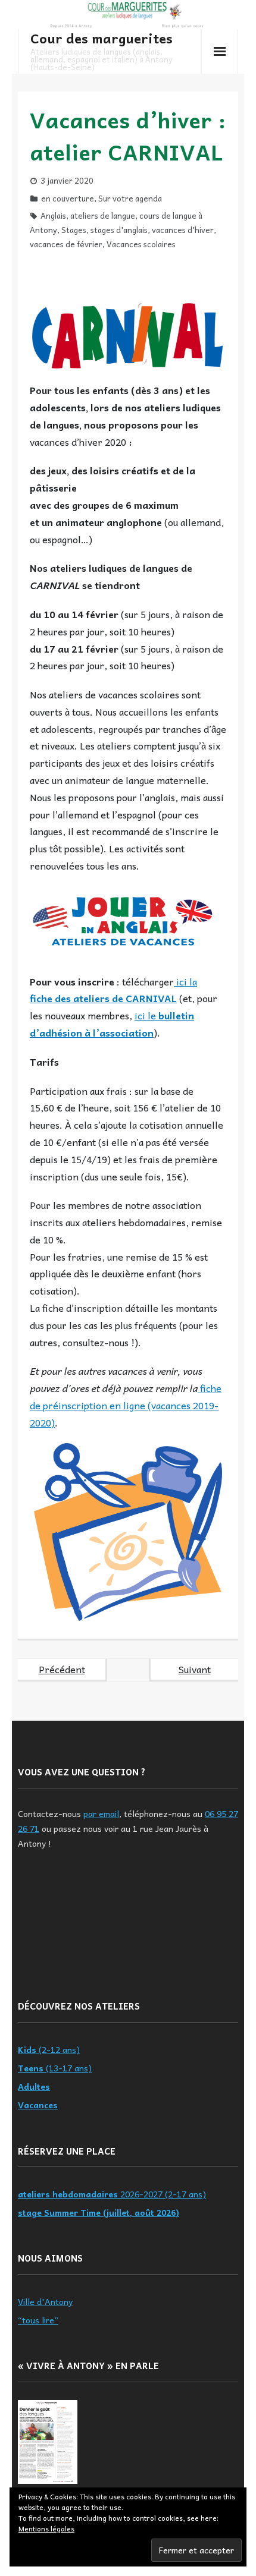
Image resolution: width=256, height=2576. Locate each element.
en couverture (68, 198)
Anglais (53, 215)
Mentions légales (46, 2528)
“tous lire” (38, 2320)
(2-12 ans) (49, 2049)
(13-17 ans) (55, 2068)
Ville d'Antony (45, 2301)
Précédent (62, 1669)
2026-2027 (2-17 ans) (112, 2194)
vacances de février (66, 244)
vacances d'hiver (183, 230)
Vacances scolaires (141, 244)
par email (101, 1813)
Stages (74, 230)
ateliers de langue (103, 215)
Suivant (195, 1669)
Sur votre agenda (130, 198)
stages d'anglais (119, 230)
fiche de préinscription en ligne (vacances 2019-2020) (126, 1405)
